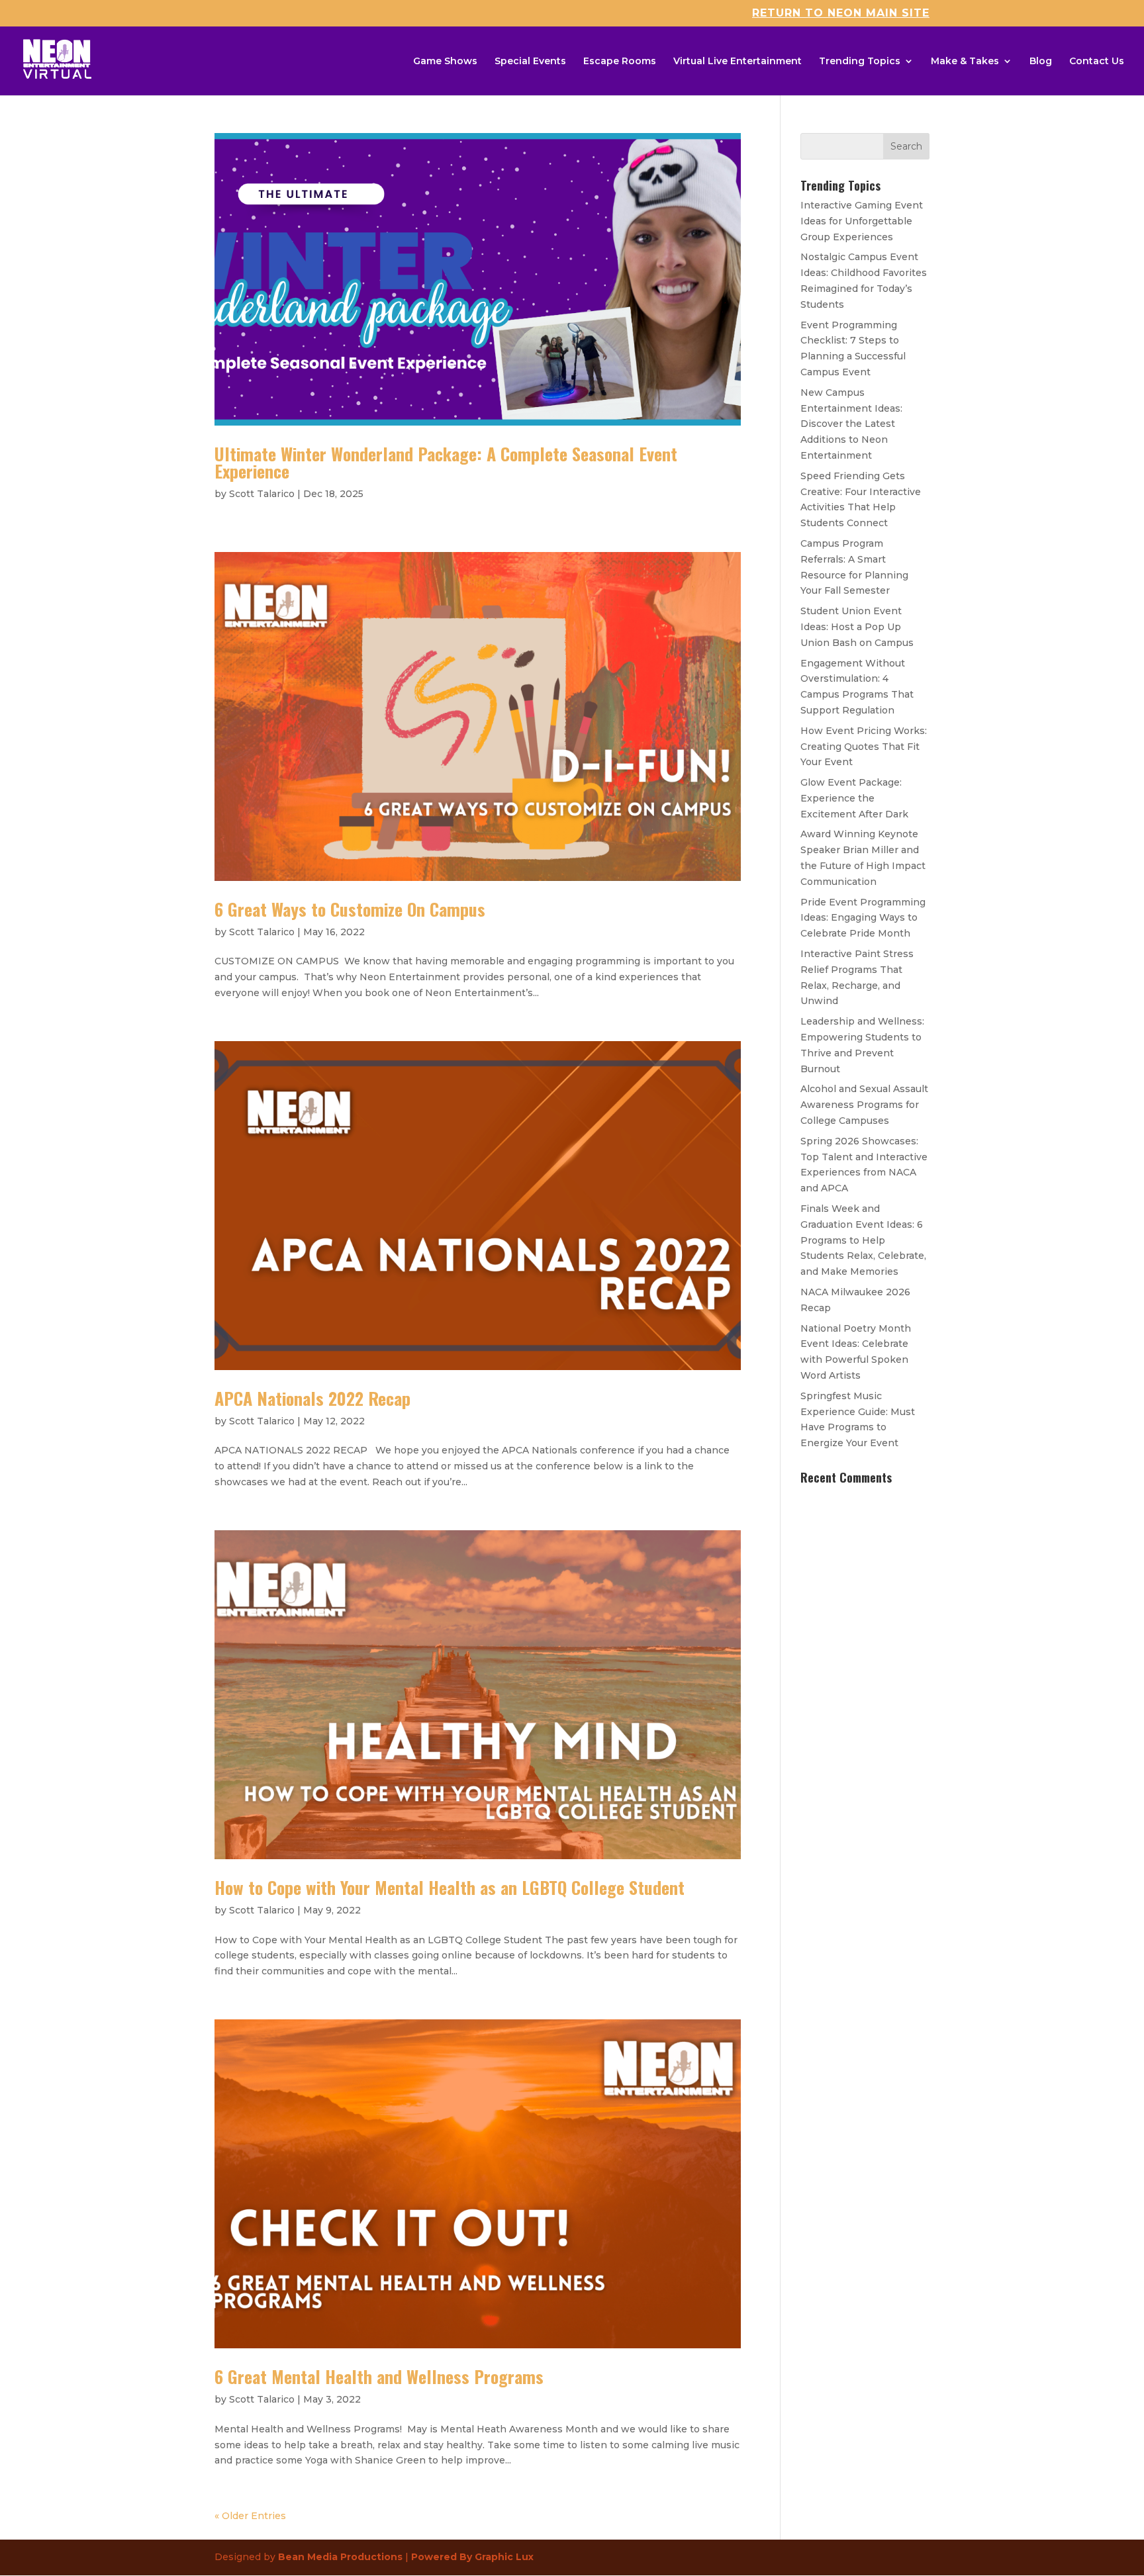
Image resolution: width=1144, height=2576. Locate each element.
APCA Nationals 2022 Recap (312, 1398)
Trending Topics (860, 62)
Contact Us (1097, 62)
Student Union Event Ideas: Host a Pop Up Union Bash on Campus (857, 627)
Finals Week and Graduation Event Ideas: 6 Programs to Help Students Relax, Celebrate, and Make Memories (863, 1240)
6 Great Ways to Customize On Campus (350, 909)
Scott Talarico (262, 494)
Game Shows (445, 62)
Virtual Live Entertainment (738, 62)
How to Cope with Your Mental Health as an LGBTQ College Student (450, 1887)
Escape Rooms (620, 62)
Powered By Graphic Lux (472, 2557)
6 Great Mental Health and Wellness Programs (379, 2376)
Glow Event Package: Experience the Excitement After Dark (854, 798)
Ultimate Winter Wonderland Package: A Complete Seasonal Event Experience (446, 462)
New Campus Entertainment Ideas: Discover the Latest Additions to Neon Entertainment (851, 424)
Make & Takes (965, 62)
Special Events (530, 62)
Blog (1041, 62)
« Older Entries (250, 2516)
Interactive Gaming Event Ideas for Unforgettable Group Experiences (862, 221)
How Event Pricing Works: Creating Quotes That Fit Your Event (864, 747)
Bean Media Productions (340, 2557)
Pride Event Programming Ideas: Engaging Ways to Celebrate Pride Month (863, 918)
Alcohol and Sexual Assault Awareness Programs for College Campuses (864, 1105)
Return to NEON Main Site (841, 14)
